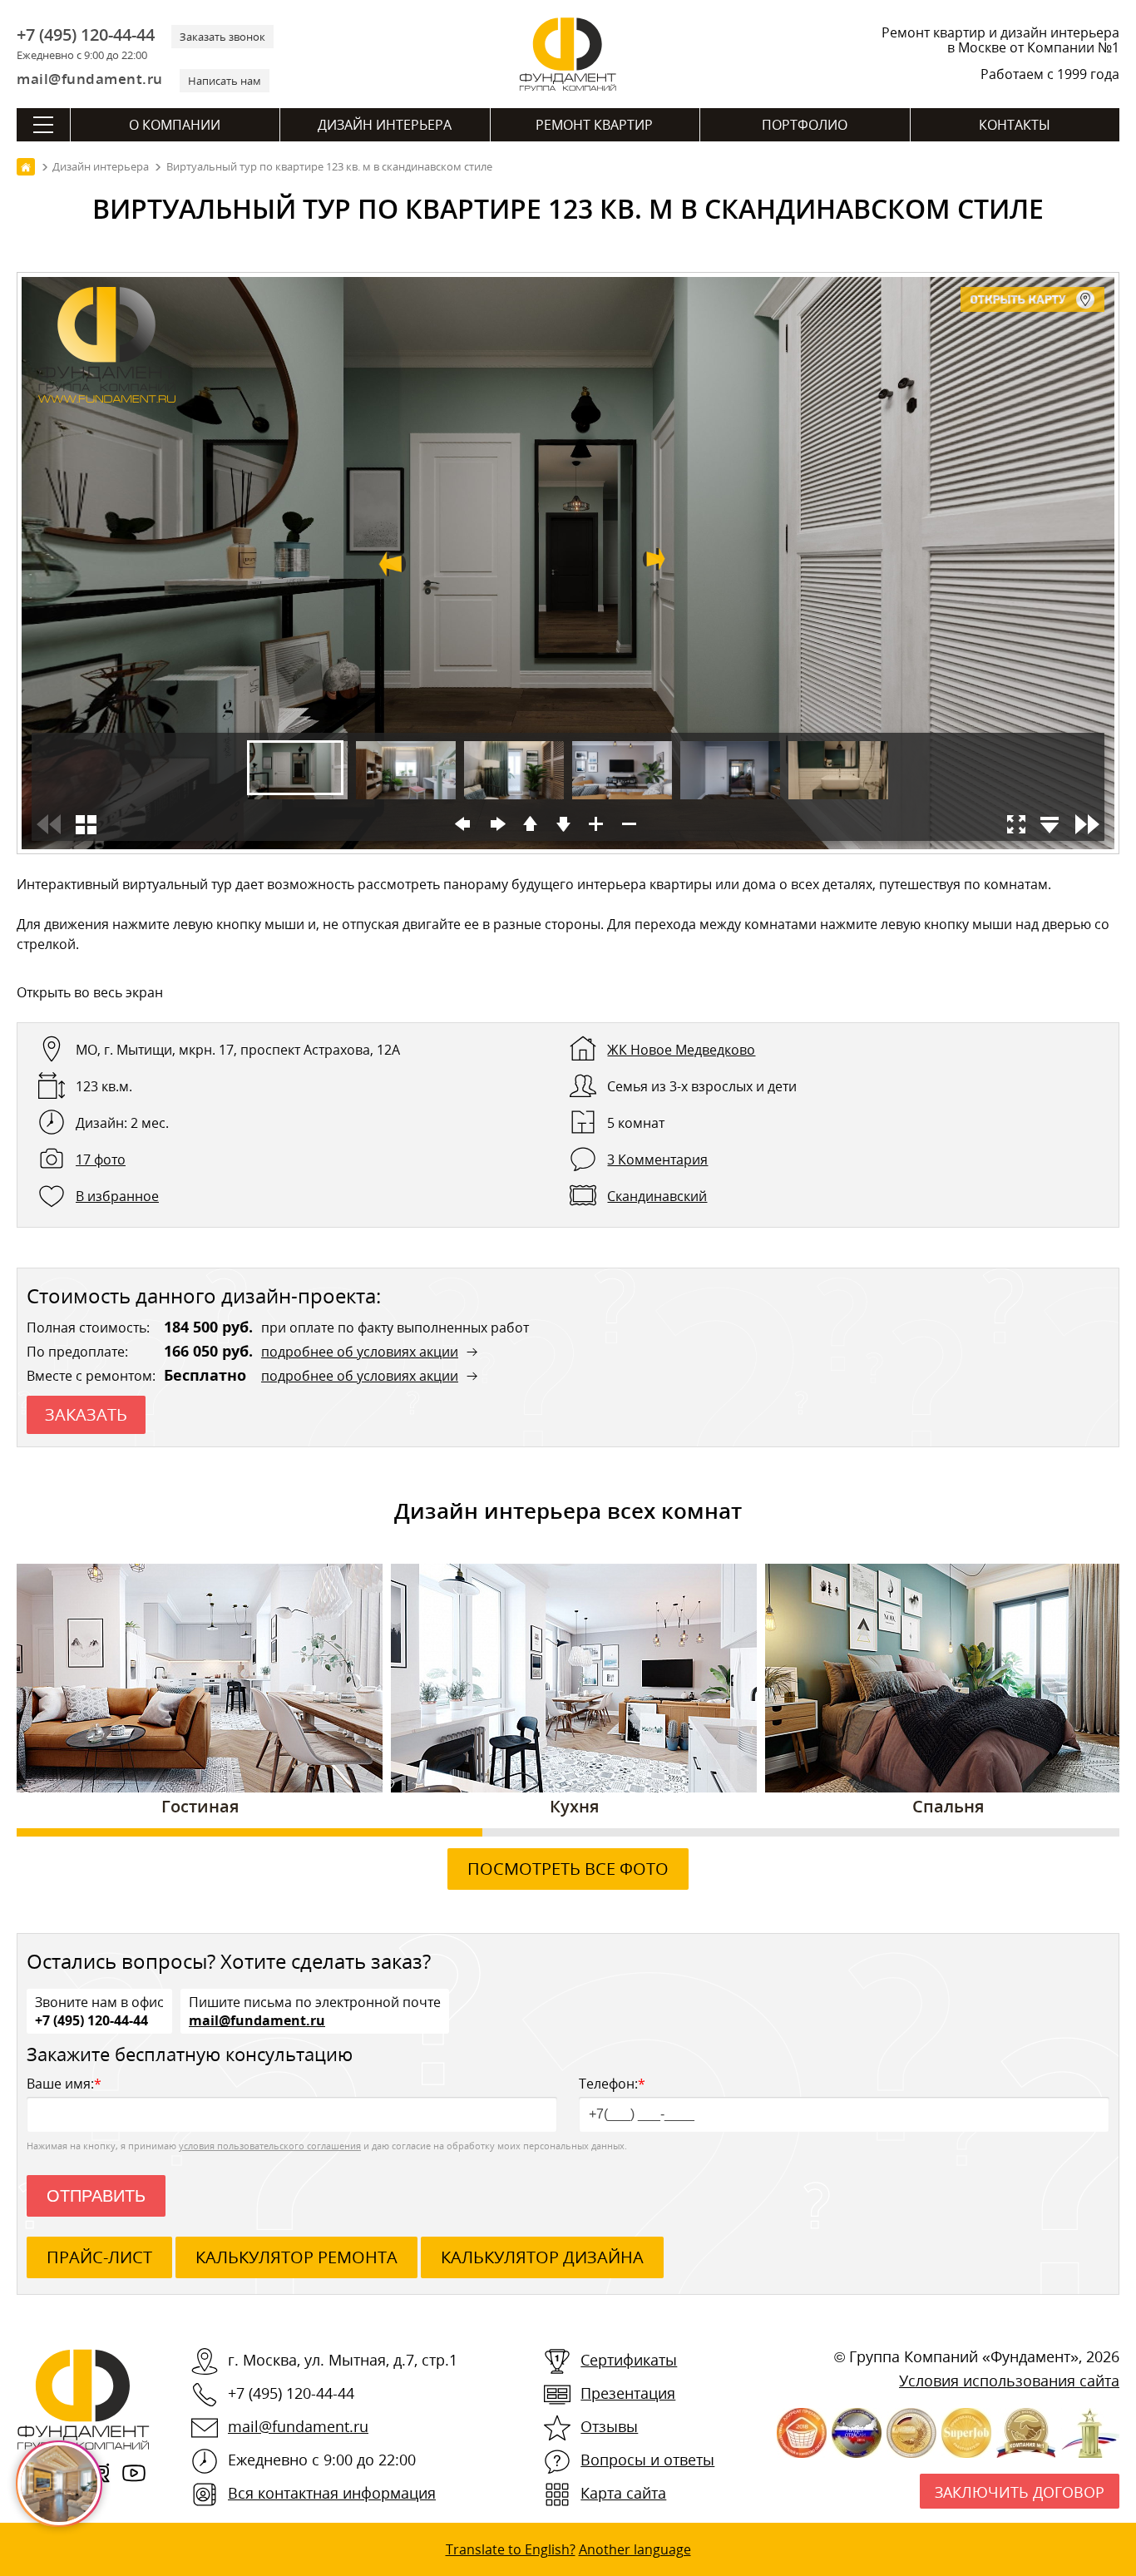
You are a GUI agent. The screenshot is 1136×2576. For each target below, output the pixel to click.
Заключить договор (1020, 2492)
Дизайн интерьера (385, 125)
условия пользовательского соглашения (270, 2146)
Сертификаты (629, 2360)
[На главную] (26, 167)
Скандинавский (657, 1196)
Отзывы (609, 2426)
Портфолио (805, 125)
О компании (175, 125)
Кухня (574, 1806)
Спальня (948, 1806)
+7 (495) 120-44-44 (86, 35)
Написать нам (225, 81)
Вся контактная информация (332, 2493)
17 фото (101, 1159)
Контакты (1015, 125)
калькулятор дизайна (542, 2257)
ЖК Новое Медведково (681, 1050)
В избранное (117, 1196)
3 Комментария (657, 1159)
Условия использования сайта (1009, 2381)
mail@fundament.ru (90, 79)
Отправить (96, 2196)
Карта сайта (623, 2493)
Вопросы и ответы (647, 2460)
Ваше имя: (64, 2084)
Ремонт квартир (594, 125)
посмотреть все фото (568, 1869)
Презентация (628, 2393)
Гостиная (200, 1806)
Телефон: (612, 2084)
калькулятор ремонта (296, 2257)
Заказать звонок (222, 37)
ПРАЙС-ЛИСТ (99, 2257)
